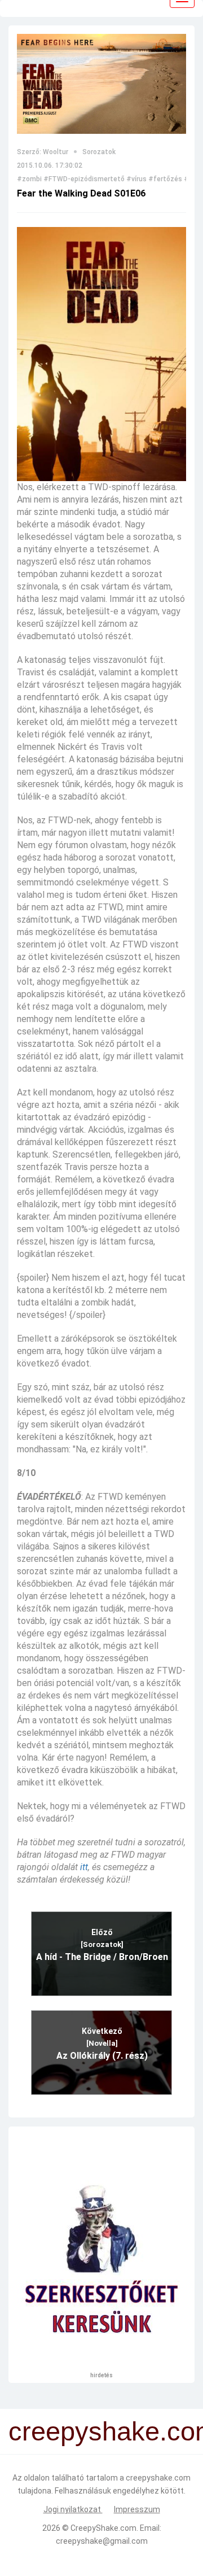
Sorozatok (99, 152)
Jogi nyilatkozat (73, 2509)
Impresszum (137, 2509)
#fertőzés (165, 179)
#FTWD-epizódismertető (84, 179)
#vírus (136, 179)
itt (84, 1867)
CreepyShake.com (103, 2528)
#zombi (29, 179)
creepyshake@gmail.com (102, 2541)
